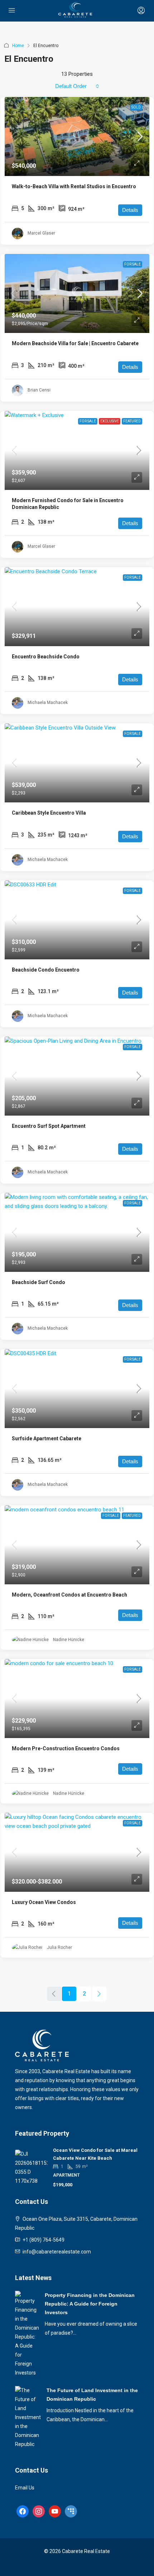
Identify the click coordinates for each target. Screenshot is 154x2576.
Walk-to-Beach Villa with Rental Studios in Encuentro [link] (74, 186)
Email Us (25, 2488)
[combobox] (77, 86)
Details (130, 210)
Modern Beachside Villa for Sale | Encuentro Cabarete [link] (75, 343)
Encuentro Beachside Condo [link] (46, 657)
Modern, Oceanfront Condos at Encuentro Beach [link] (69, 1595)
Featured (132, 421)
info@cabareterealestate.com (57, 2252)
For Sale (133, 264)
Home (18, 46)
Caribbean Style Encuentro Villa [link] (49, 813)
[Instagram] (39, 2511)
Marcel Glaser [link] (41, 233)
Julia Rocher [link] (59, 1947)
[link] (77, 136)
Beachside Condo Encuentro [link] (46, 970)
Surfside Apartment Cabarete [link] (47, 1438)
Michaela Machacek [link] (48, 703)
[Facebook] (23, 2511)
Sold (136, 107)
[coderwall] (71, 2511)
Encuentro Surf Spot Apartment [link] (49, 1126)
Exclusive (110, 421)
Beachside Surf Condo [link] (38, 1282)
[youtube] (55, 2511)
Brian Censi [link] (39, 390)
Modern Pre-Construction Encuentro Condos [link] (66, 1748)
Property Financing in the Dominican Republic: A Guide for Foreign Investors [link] (90, 2304)
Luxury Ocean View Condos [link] (44, 1902)
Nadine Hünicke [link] (69, 1640)
